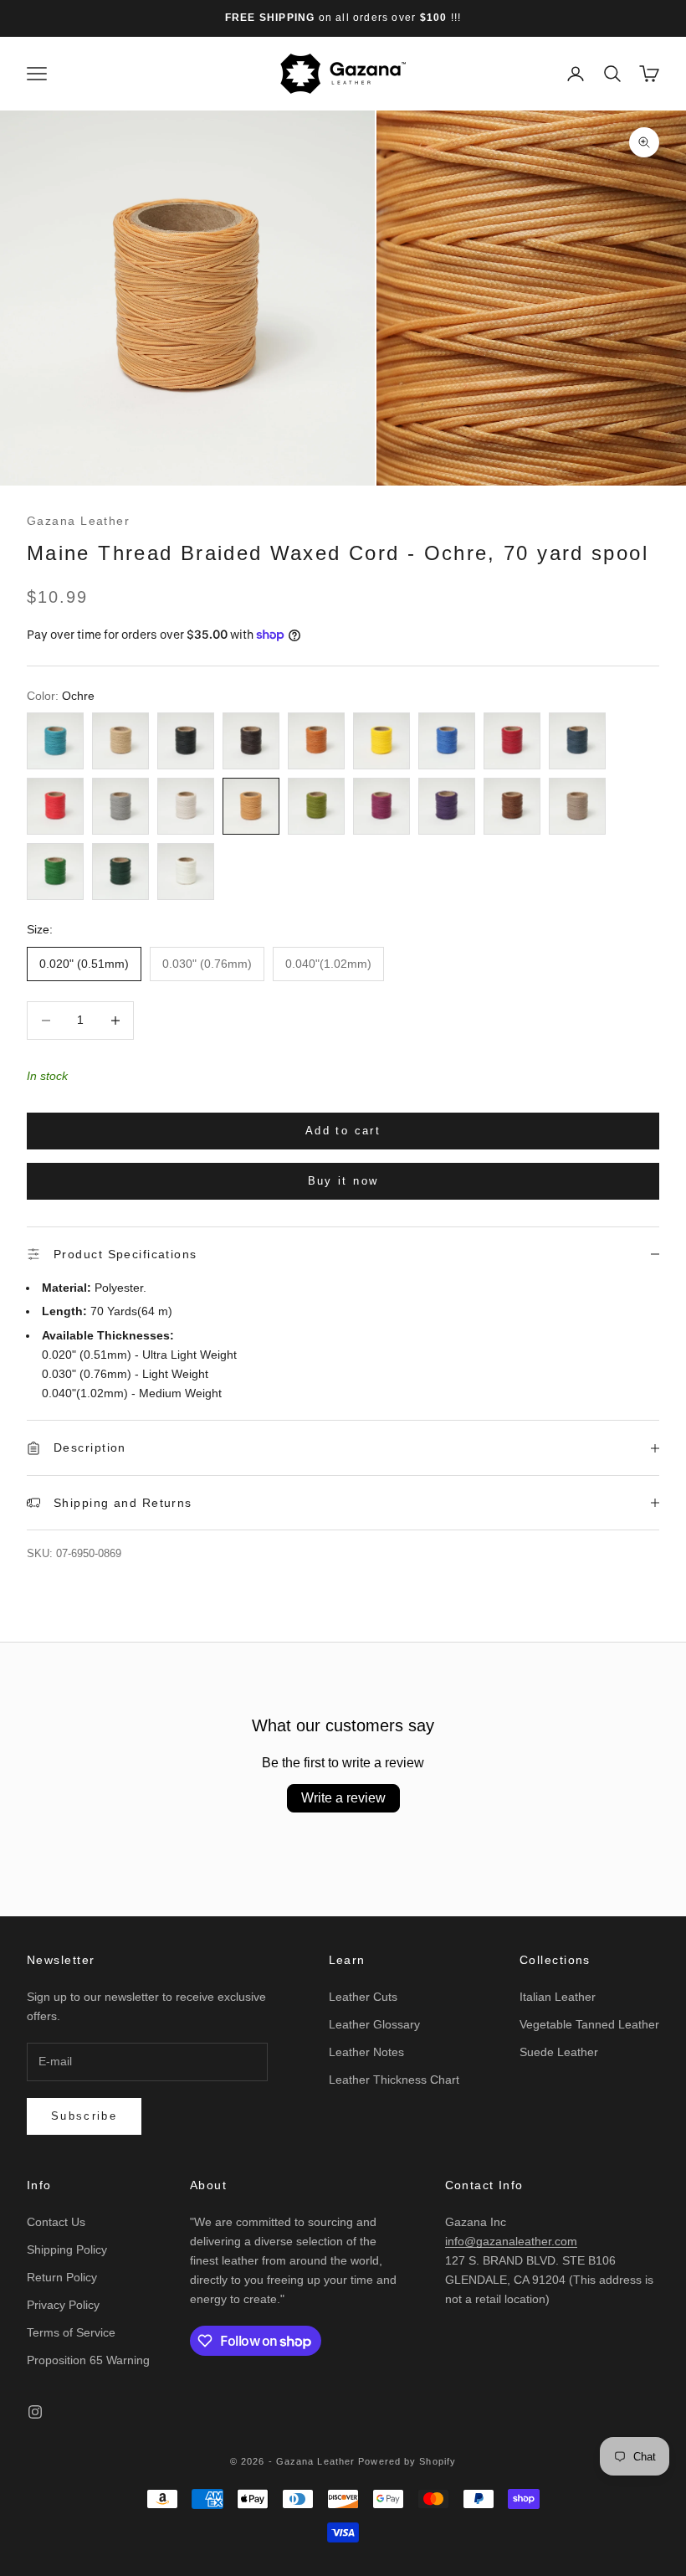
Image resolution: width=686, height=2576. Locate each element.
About (208, 2185)
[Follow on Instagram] (35, 2412)
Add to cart (343, 1131)
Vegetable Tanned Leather (589, 2024)
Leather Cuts (363, 1997)
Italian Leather (558, 1997)
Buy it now (343, 1181)
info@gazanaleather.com (511, 2241)
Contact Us (56, 2222)
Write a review (343, 1798)
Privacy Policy (63, 2305)
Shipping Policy (67, 2250)
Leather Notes (366, 2052)
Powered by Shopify (407, 2461)
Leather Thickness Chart (394, 2080)
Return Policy (62, 2277)
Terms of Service (71, 2332)
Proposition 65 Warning (88, 2360)
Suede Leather (559, 2052)
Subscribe (84, 2116)
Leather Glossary (374, 2024)
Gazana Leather (78, 521)
